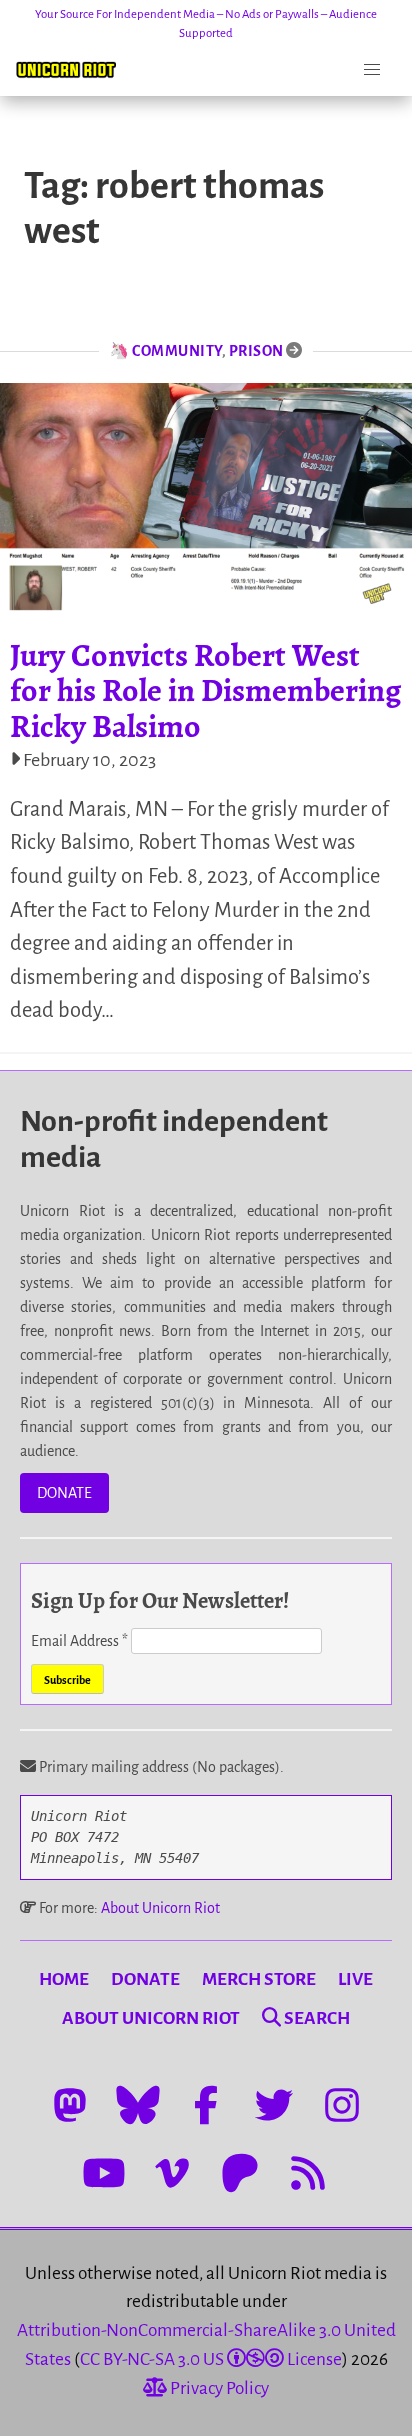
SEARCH (315, 2018)
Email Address (79, 1641)
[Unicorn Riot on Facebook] (206, 2105)
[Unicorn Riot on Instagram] (342, 2105)
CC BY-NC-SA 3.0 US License (211, 2359)
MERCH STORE (259, 1979)
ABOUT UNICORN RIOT (151, 2018)
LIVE (355, 1979)
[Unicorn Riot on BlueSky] (138, 2105)
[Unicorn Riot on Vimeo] (172, 2173)
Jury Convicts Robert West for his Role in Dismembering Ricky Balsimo (205, 690)
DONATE (64, 1493)
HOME (64, 1979)
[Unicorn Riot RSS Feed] (308, 2173)
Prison (256, 351)
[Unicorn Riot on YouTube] (104, 2173)
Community (177, 351)
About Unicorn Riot (160, 1908)
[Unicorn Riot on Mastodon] (70, 2105)
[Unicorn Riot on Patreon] (240, 2173)
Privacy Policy (218, 2388)
